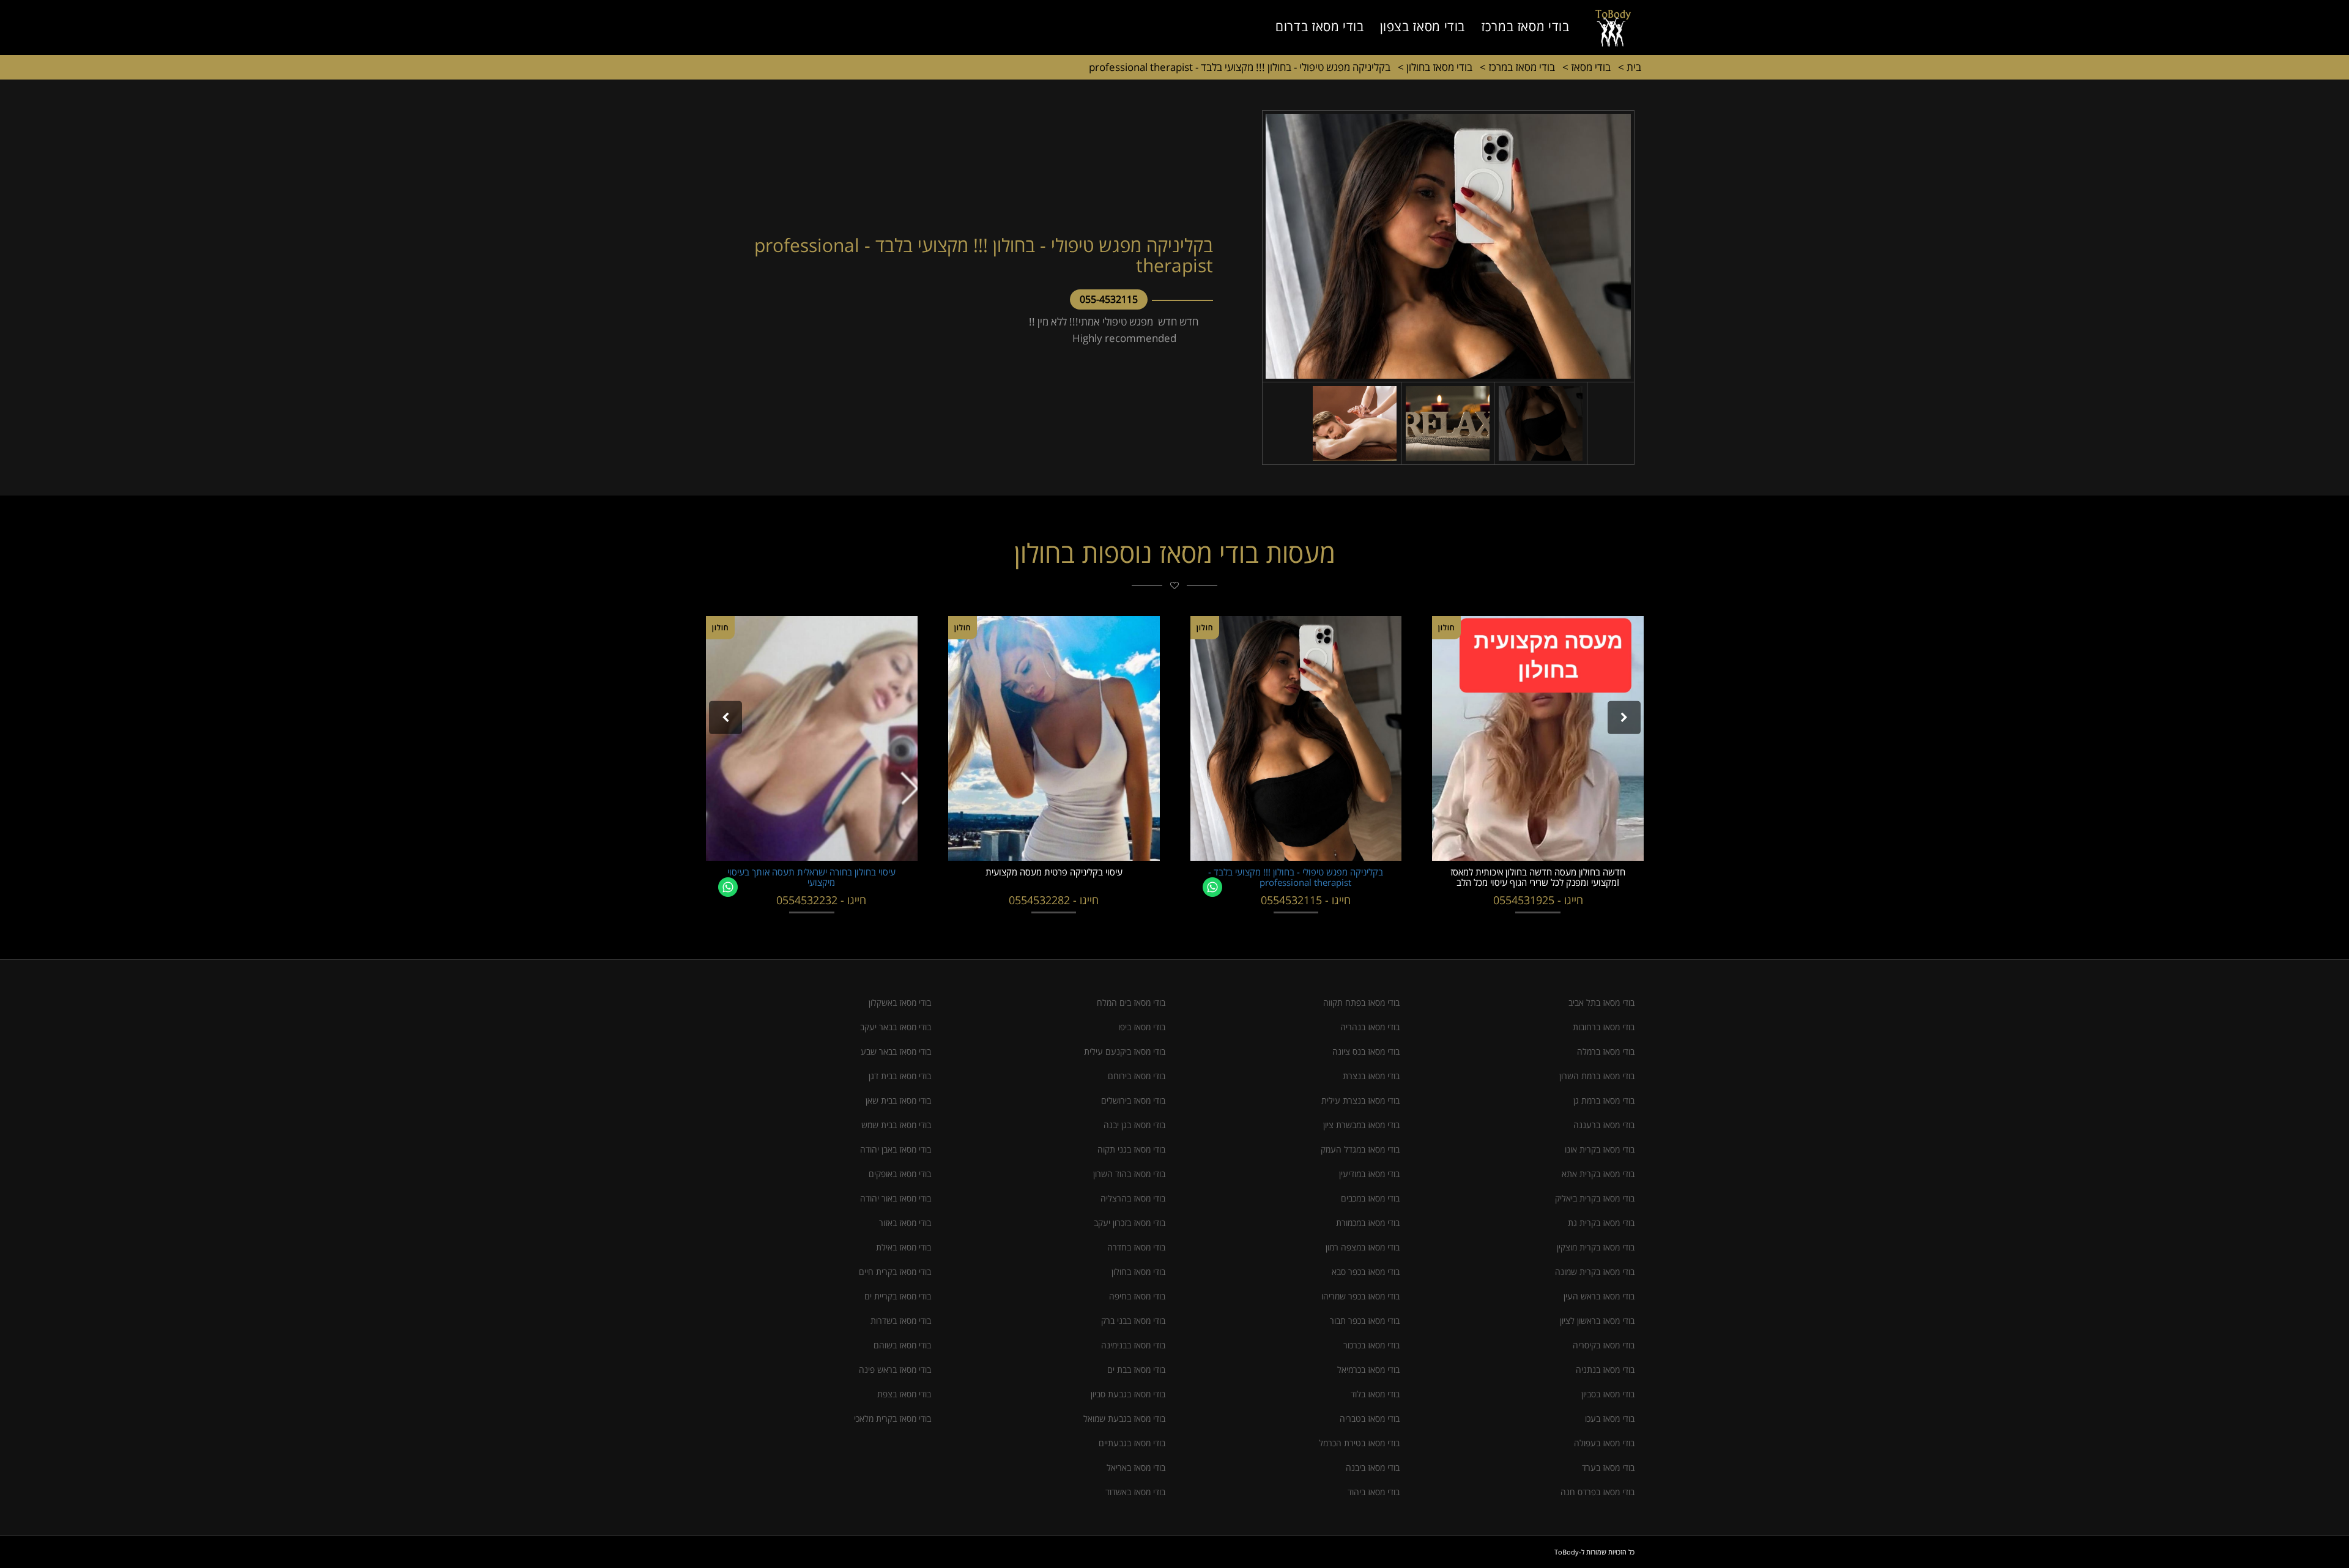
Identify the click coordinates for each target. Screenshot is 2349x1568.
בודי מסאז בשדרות (901, 1321)
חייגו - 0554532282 (1054, 900)
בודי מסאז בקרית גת (1601, 1223)
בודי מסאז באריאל (1136, 1467)
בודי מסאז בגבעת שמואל (1124, 1418)
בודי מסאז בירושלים (1133, 1100)
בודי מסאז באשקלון (900, 1002)
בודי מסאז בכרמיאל (1368, 1369)
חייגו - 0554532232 (821, 900)
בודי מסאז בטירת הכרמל (1359, 1443)
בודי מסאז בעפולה (1604, 1443)
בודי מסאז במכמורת (1368, 1223)
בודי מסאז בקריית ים (898, 1296)
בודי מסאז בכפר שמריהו (1360, 1296)
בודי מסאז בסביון (1608, 1394)
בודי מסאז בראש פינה (895, 1369)
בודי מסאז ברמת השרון (1597, 1076)
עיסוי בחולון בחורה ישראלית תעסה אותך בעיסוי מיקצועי (811, 877)
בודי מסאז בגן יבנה (1134, 1125)
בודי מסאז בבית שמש (896, 1125)
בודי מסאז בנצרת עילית (1360, 1100)
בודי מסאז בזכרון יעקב (1130, 1223)
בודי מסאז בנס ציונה (1366, 1051)
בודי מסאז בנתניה (1605, 1369)
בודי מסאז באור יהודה (896, 1198)
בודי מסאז (1586, 67)
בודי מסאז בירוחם (1137, 1076)
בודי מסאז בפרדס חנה (1598, 1492)
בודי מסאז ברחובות (1604, 1027)
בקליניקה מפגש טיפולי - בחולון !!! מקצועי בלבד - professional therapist (1240, 67)
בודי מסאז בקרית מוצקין (1596, 1247)
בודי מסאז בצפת (904, 1394)
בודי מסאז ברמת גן (1604, 1100)
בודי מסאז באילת (904, 1247)
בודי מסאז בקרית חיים (895, 1272)
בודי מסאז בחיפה (1137, 1296)
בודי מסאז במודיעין (1369, 1174)
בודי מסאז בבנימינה (1133, 1345)
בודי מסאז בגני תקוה (1131, 1149)
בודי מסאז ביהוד (1374, 1492)
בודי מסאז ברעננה (1604, 1125)
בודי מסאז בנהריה (1370, 1027)
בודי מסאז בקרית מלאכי (892, 1418)
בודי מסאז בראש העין (1599, 1296)
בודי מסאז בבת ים (1136, 1369)
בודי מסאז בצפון (1423, 26)
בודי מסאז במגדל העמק (1360, 1149)
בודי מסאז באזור (905, 1223)
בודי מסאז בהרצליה (1133, 1198)
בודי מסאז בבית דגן (900, 1076)
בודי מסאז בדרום (1319, 26)
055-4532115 (1109, 299)
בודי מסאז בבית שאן (898, 1100)
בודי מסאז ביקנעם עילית (1125, 1051)
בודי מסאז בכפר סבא (1366, 1272)
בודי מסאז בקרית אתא (1598, 1174)
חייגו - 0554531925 (1538, 900)
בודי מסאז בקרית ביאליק (1595, 1198)
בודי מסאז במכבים (1370, 1198)
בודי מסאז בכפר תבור (1365, 1321)
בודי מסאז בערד (1608, 1467)
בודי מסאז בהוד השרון (1129, 1174)
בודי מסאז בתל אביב (1601, 1002)
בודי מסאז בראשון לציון (1597, 1321)
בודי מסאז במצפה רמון (1363, 1247)
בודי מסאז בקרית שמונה (1595, 1272)
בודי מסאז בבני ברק (1133, 1321)
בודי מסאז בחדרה (1136, 1247)
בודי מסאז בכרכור (1371, 1345)
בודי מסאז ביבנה (1373, 1467)
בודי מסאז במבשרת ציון (1361, 1125)
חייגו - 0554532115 (1306, 900)
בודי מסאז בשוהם (902, 1345)
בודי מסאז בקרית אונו (1600, 1149)
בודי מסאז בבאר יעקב (896, 1027)
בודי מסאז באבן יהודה (896, 1149)
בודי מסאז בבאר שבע (896, 1051)
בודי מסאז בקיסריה (1604, 1345)
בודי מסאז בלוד (1375, 1394)
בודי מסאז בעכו (1610, 1418)
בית (1630, 67)
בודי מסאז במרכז (1525, 26)
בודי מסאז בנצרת (1371, 1076)
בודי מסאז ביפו (1142, 1027)
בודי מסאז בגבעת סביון (1128, 1394)
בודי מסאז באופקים (900, 1174)
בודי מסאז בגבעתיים (1132, 1443)
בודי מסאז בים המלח (1131, 1002)
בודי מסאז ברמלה (1606, 1051)
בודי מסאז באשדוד (1135, 1492)
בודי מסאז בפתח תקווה (1361, 1002)
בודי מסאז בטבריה (1370, 1418)
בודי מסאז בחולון (1435, 67)
